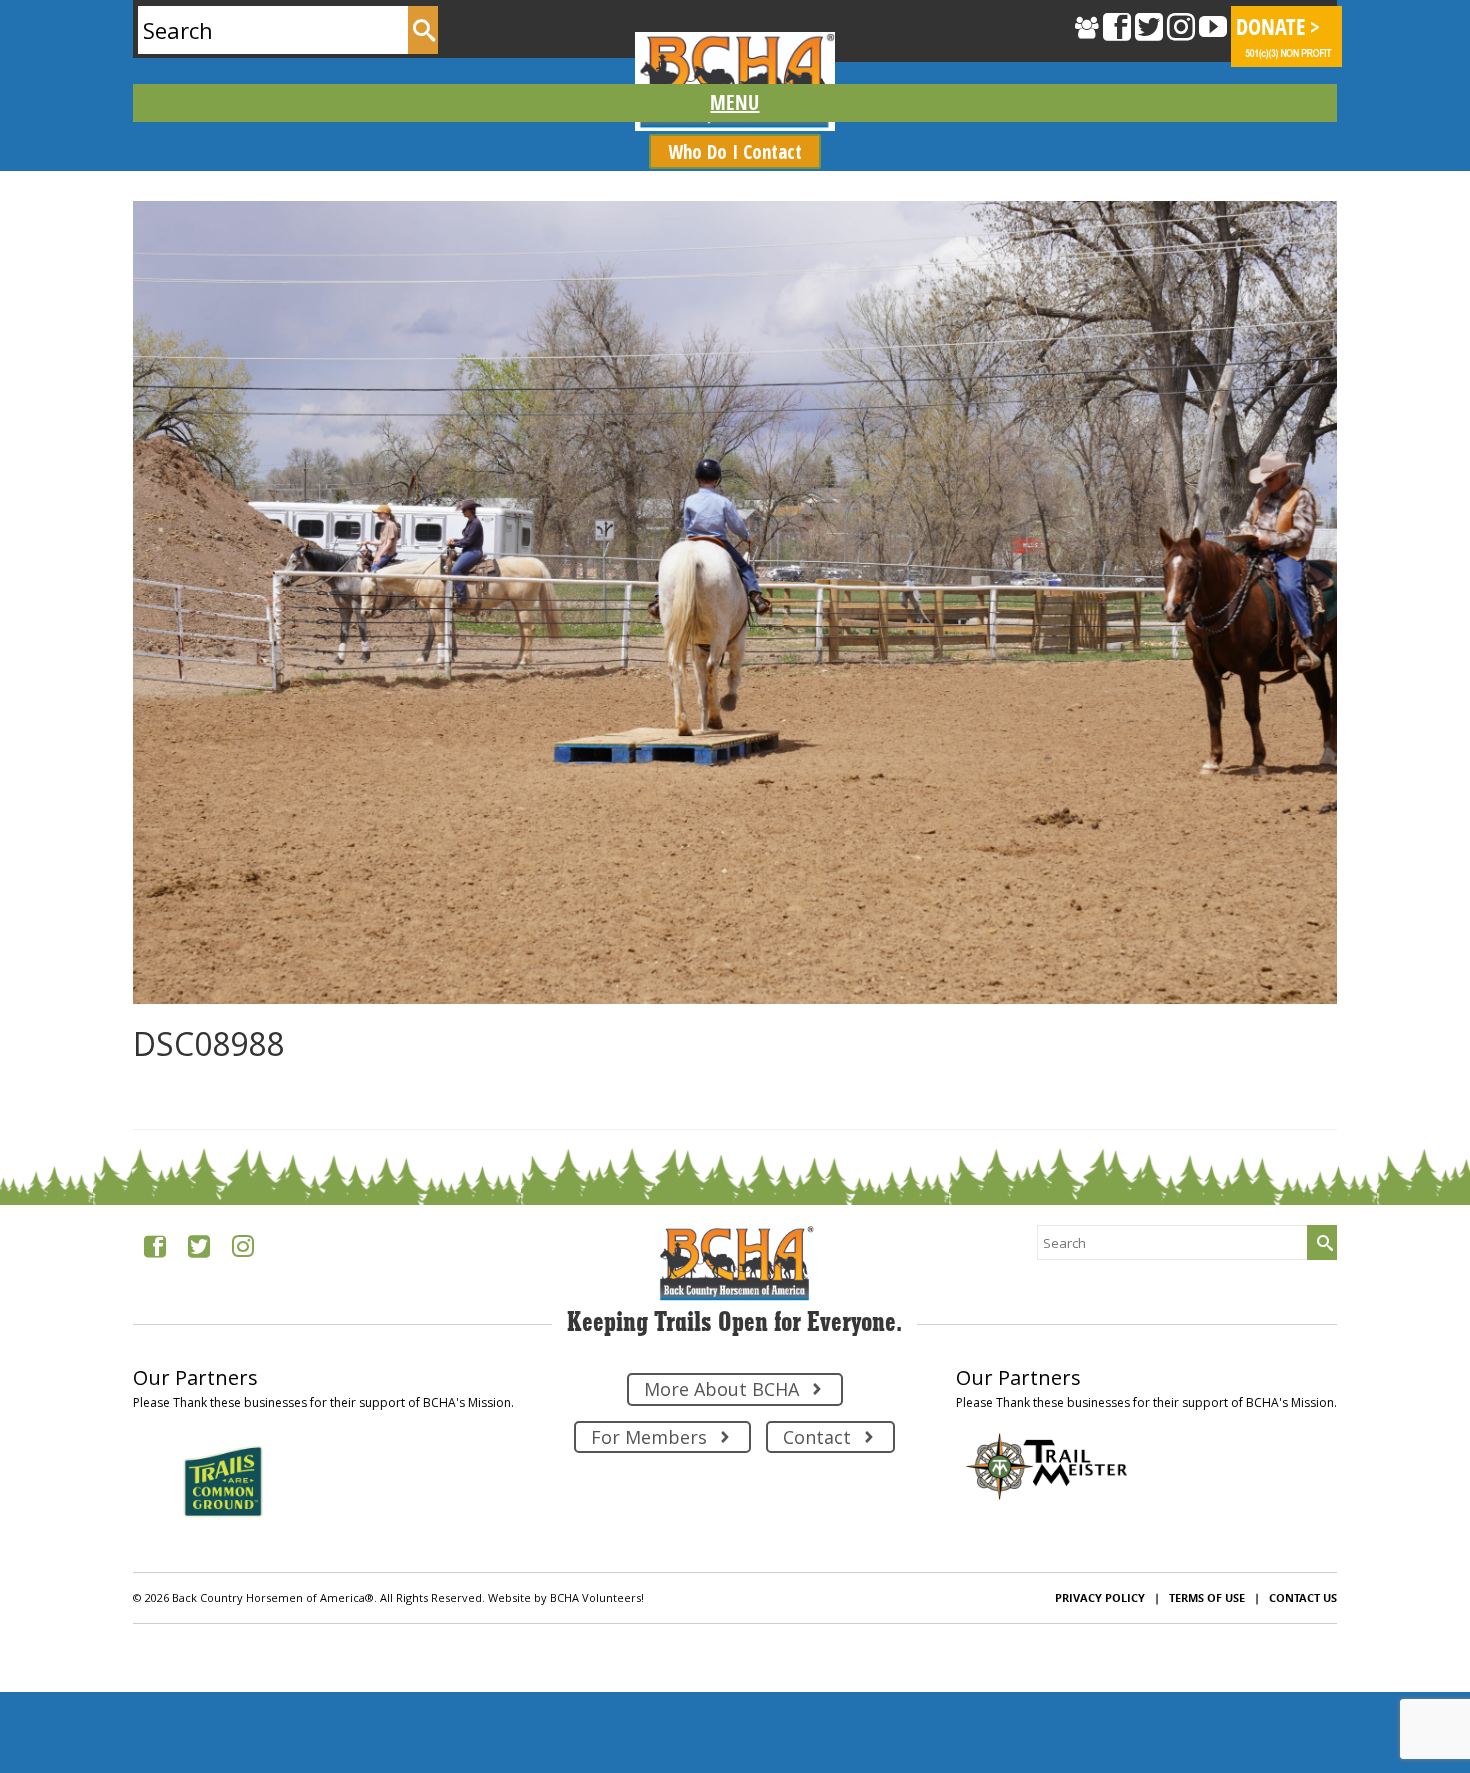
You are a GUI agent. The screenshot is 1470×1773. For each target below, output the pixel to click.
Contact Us (1303, 1597)
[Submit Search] (423, 30)
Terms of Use (1207, 1597)
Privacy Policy (1100, 1597)
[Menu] (735, 103)
